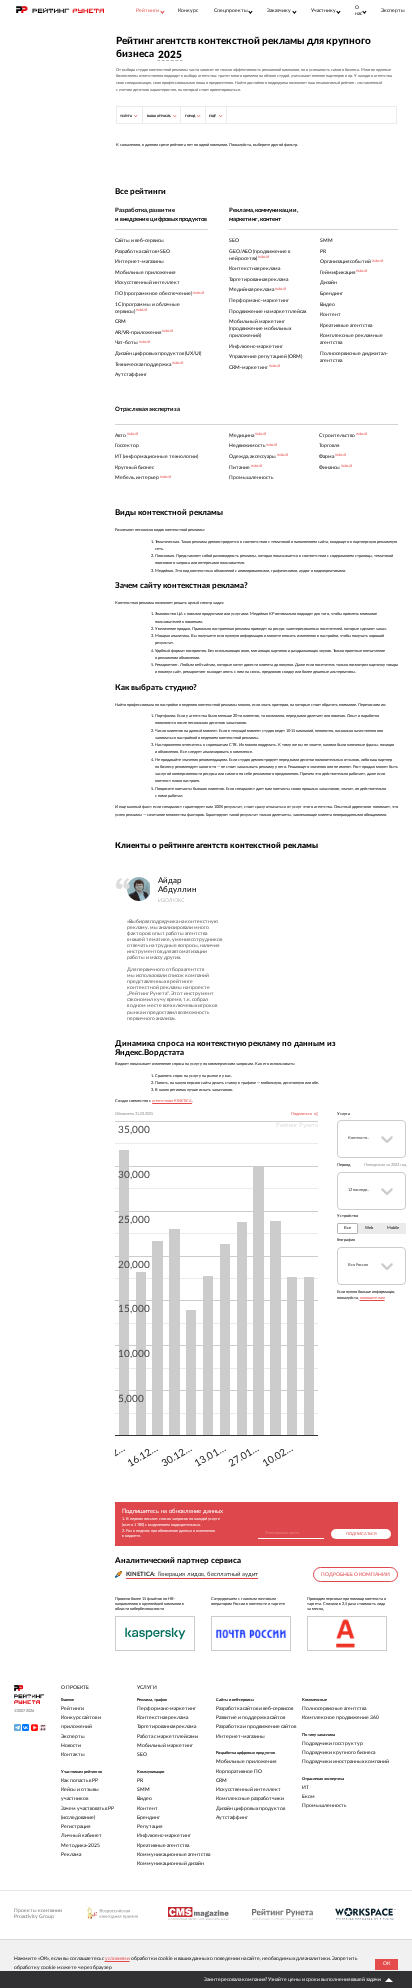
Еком (308, 1796)
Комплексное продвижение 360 (340, 1717)
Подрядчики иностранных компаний (345, 1761)
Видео (144, 1798)
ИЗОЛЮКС (171, 900)
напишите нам (372, 1298)
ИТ (305, 1787)
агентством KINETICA (172, 1101)
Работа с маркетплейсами (167, 1736)
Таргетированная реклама (166, 1726)
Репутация (149, 1826)
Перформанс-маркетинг (166, 1708)
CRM (221, 1780)
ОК (386, 1963)
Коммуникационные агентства (173, 1854)
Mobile (393, 1228)
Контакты (73, 1754)
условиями (117, 1958)
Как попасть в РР (79, 1780)
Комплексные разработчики (250, 1798)
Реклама (71, 1854)
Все (347, 1228)
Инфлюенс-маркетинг (164, 1835)
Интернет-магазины (240, 1736)
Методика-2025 (80, 1845)
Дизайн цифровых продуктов (250, 1808)
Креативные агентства (163, 1845)
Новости (71, 1745)
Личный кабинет (81, 1835)
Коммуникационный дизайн (170, 1863)
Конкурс (188, 10)
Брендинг (148, 1817)
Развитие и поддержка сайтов (250, 1717)
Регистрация (75, 1826)
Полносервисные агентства (334, 1708)
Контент (147, 1808)
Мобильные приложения (246, 1761)
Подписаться (361, 1534)
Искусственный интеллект (248, 1789)
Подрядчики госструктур (332, 1743)
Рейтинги (72, 1708)
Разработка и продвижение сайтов (256, 1726)
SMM (143, 1789)
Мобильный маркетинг (165, 1745)
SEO (142, 1754)
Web (369, 1228)
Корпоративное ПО (239, 1771)
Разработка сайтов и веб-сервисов (254, 1708)
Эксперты (393, 10)
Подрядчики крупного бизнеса (338, 1752)
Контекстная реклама (162, 1717)
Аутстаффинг (232, 1817)
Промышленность (324, 1805)
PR (140, 1780)
